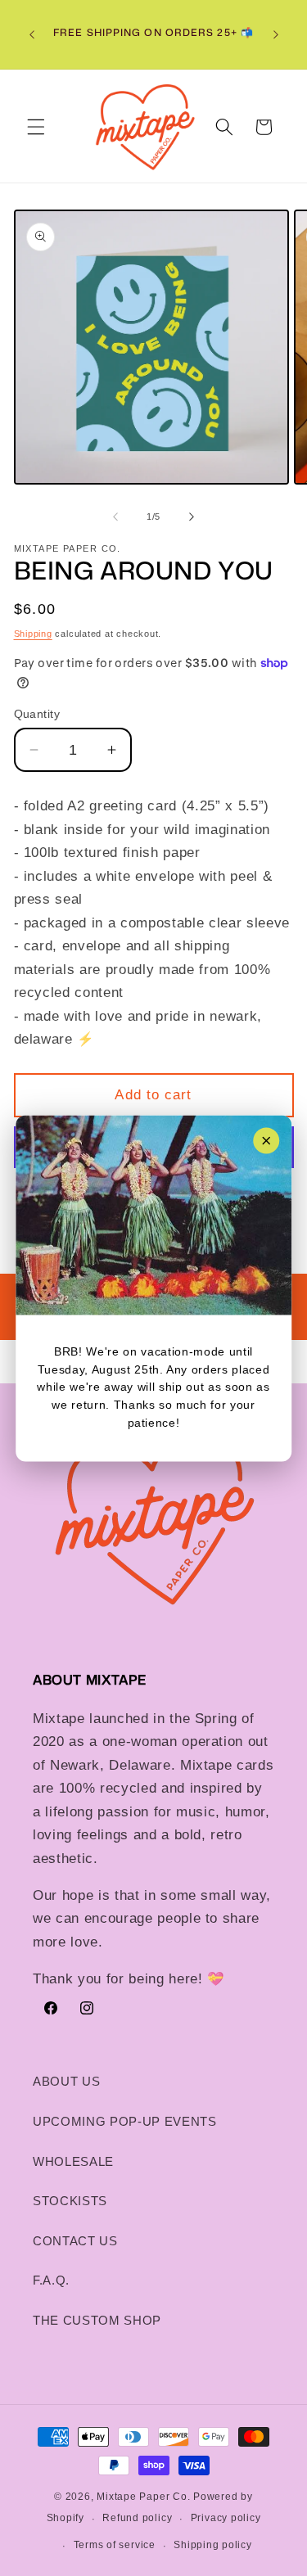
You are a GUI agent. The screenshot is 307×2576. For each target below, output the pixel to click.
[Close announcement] (266, 1140)
